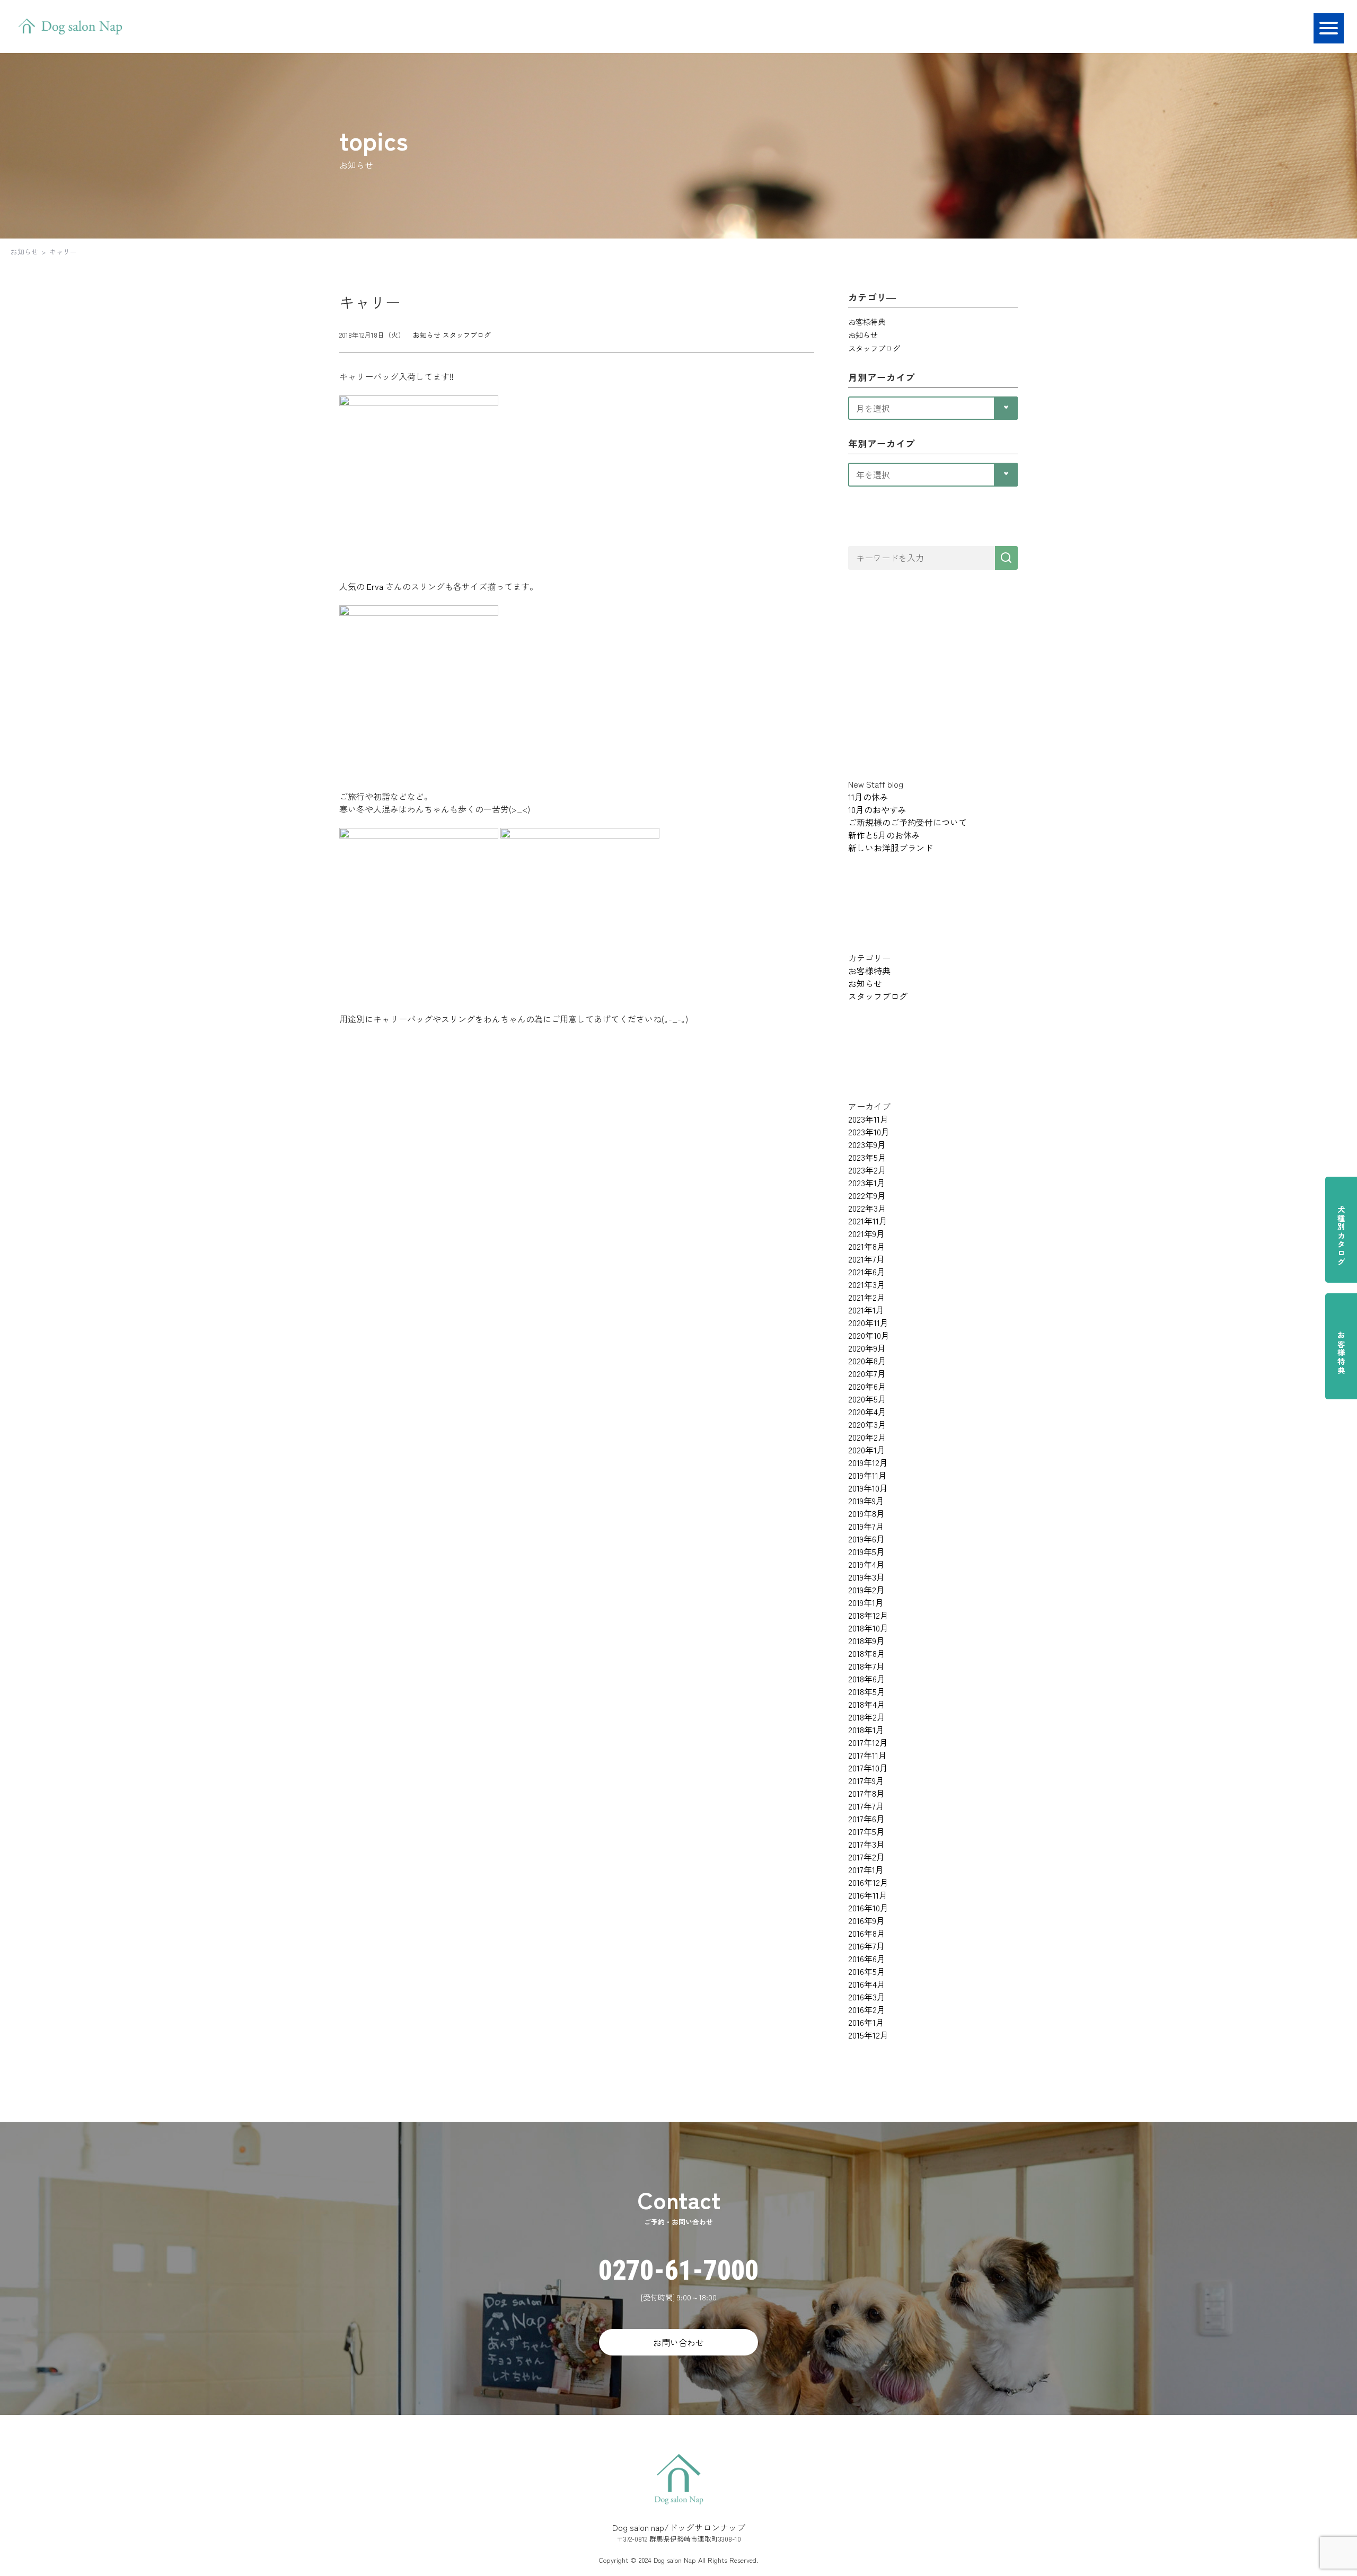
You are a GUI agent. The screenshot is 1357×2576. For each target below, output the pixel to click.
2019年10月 (868, 1488)
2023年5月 (867, 1157)
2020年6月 (867, 1386)
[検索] (1006, 558)
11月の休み (868, 797)
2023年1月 (867, 1183)
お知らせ (24, 252)
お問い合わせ (678, 2342)
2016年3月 (867, 1997)
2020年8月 (867, 1361)
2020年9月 (867, 1348)
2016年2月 (867, 2009)
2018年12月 (868, 1615)
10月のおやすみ (877, 809)
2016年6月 (867, 1959)
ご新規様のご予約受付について (907, 822)
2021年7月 (866, 1259)
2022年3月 (867, 1208)
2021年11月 (868, 1221)
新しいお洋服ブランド (891, 848)
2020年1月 (867, 1450)
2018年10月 (868, 1628)
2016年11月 (868, 1895)
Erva (375, 586)
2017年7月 (866, 1806)
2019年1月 (866, 1602)
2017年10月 (868, 1768)
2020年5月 (867, 1399)
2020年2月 (867, 1437)
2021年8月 (867, 1246)
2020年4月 (867, 1411)
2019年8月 (866, 1513)
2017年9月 (866, 1780)
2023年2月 (867, 1170)
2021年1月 (866, 1310)
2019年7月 (866, 1526)
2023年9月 (867, 1144)
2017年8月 (866, 1793)
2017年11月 (867, 1755)
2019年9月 (866, 1501)
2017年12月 (868, 1742)
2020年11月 (868, 1322)
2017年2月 (866, 1857)
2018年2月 (867, 1717)
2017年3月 (866, 1844)
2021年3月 (867, 1284)
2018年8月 (867, 1653)
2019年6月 (866, 1539)
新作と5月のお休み (884, 835)
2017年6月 (866, 1819)
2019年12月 (868, 1462)
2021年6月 (867, 1272)
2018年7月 (866, 1666)
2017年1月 (866, 1869)
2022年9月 (867, 1195)
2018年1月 (866, 1730)
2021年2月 (867, 1297)
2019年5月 (866, 1551)
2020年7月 (867, 1373)
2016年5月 (867, 1971)
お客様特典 (1341, 1353)
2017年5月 (866, 1831)
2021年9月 (866, 1233)
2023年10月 (869, 1132)
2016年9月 (866, 1920)
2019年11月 (867, 1475)
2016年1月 (866, 2022)
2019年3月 (866, 1577)
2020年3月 (867, 1424)
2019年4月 (866, 1564)
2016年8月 (867, 1933)
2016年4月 (867, 1984)
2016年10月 (868, 1908)
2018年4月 (867, 1704)
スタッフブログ (467, 335)
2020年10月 (869, 1335)
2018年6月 (867, 1679)
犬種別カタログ (1341, 1236)
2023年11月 (868, 1119)
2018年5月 (867, 1691)
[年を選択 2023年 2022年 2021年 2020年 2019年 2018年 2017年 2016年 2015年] (933, 473)
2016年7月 (866, 1946)
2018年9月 (866, 1640)
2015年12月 (868, 2035)
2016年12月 (868, 1882)
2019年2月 (866, 1590)
